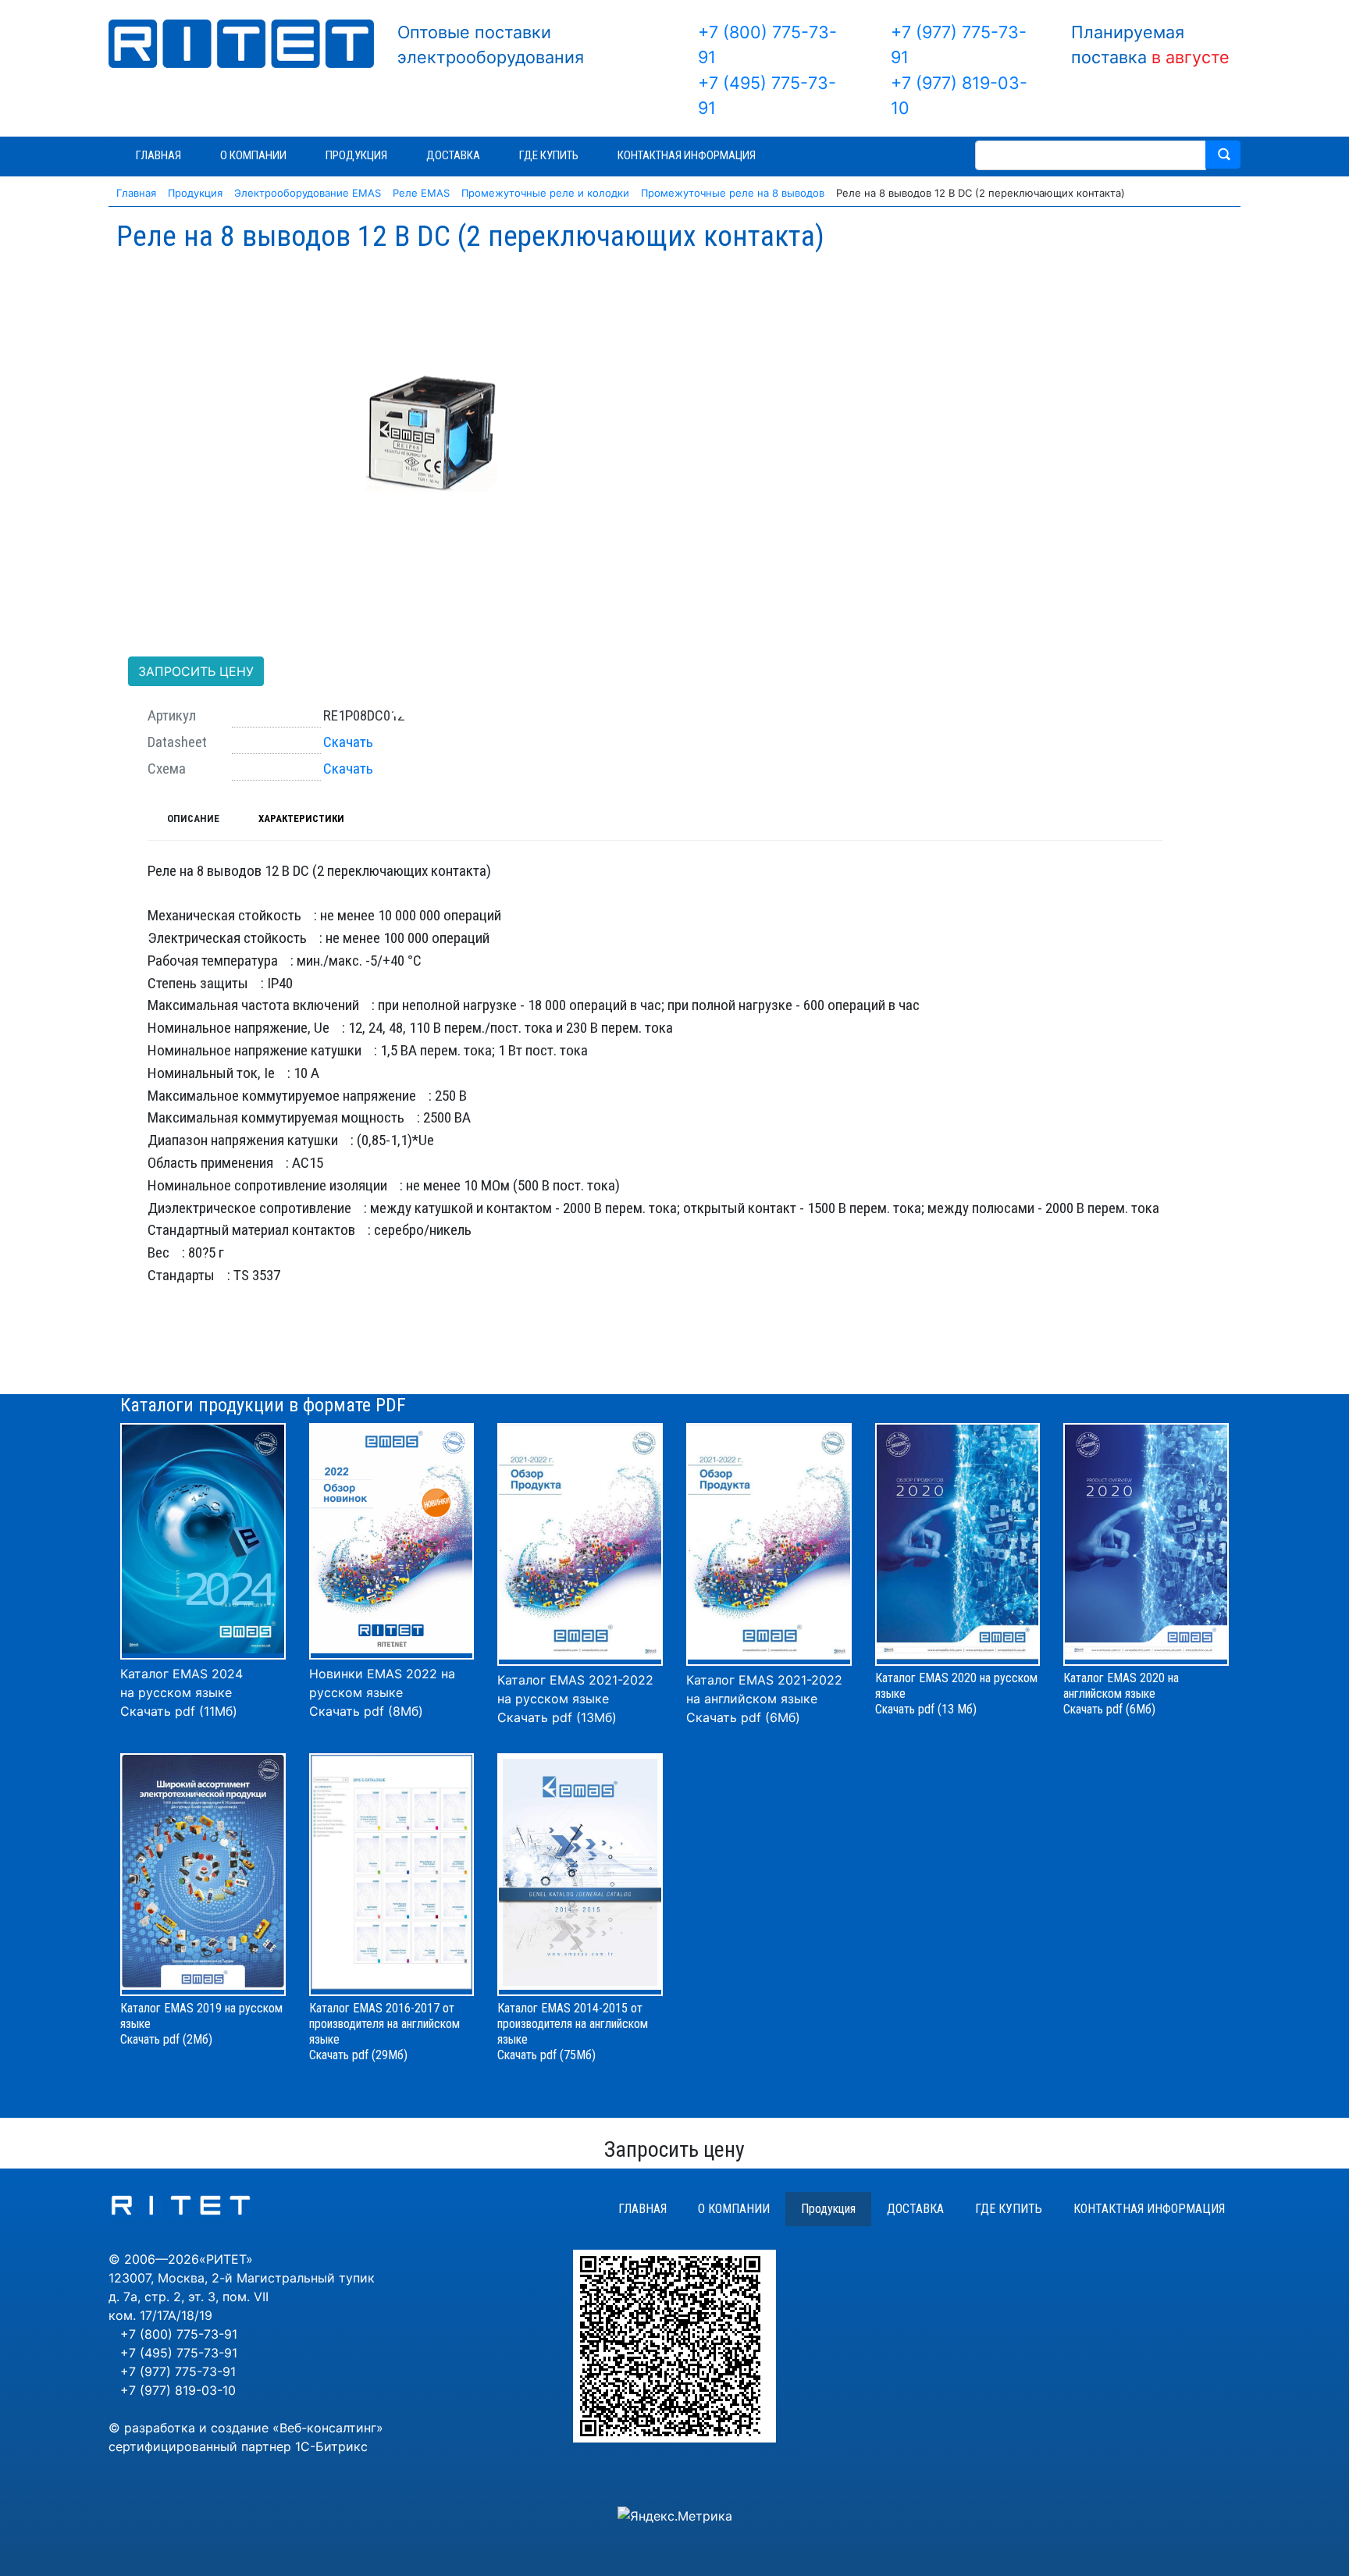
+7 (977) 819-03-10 (178, 2390)
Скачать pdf (339, 2055)
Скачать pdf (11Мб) (179, 1711)
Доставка (915, 2209)
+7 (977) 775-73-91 (178, 2371)
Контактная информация (1149, 2209)
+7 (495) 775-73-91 (179, 2353)
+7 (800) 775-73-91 (179, 2334)
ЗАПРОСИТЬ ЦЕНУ (196, 671)
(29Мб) (390, 2055)
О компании (734, 2209)
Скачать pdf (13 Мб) (926, 1709)
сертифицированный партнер (200, 2446)
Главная (642, 2209)
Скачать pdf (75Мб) (546, 2055)
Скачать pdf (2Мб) (166, 2039)
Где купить (1009, 2209)
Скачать (348, 742)
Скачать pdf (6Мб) (743, 1717)
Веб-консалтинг (328, 2428)
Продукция (828, 2209)
